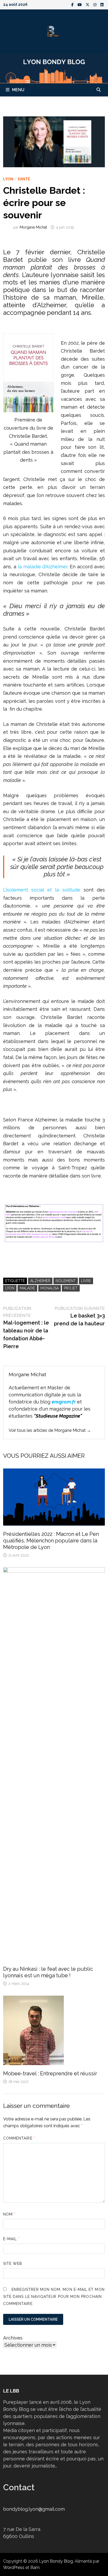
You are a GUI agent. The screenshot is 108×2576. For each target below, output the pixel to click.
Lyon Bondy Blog (56, 2561)
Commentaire (19, 2138)
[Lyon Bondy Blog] (54, 68)
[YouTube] (80, 4)
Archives (13, 2338)
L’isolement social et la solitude (42, 890)
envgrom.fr (64, 1402)
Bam (35, 2567)
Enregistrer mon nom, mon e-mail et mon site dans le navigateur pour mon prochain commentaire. (54, 2297)
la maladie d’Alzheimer (43, 567)
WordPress (14, 2567)
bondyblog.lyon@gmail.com (34, 2509)
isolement (66, 1281)
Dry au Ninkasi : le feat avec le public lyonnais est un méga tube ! (48, 1972)
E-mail (12, 2239)
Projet (71, 1288)
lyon (10, 1288)
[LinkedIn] (102, 4)
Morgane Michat (33, 227)
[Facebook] (73, 4)
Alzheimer (40, 1281)
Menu (18, 90)
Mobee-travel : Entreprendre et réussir (50, 2073)
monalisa (50, 1288)
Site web (13, 2264)
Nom (9, 2214)
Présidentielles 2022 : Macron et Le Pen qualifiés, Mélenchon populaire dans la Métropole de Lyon (51, 1541)
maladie (27, 1288)
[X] (88, 4)
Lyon (8, 179)
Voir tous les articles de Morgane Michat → (50, 1430)
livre (86, 1281)
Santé (24, 179)
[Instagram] (96, 4)
